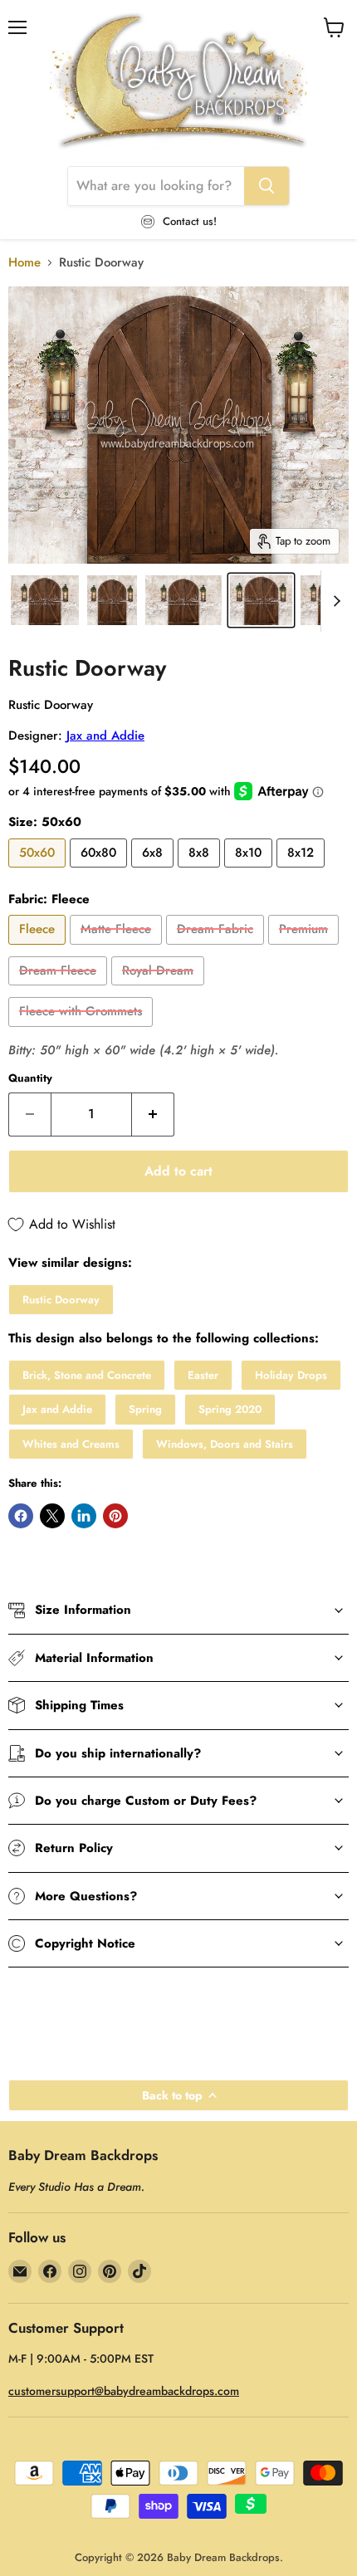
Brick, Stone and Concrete (87, 1375)
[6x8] (154, 872)
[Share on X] (52, 1516)
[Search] (267, 186)
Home (24, 263)
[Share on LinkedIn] (84, 1516)
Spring (145, 1409)
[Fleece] (39, 949)
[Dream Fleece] (60, 990)
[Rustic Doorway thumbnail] (45, 600)
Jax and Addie (105, 736)
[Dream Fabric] (217, 949)
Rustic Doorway (61, 1300)
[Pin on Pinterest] (115, 1516)
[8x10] (250, 872)
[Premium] (306, 949)
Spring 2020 (230, 1409)
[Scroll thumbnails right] (334, 601)
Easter (203, 1375)
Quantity (30, 1078)
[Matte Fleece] (118, 949)
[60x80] (100, 872)
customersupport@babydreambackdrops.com (124, 2391)
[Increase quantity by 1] (153, 1114)
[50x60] (39, 872)
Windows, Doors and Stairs (225, 1444)
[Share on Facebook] (21, 1516)
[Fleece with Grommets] (83, 1031)
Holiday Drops (291, 1375)
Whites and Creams (71, 1444)
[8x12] (303, 872)
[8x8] (201, 872)
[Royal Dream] (160, 990)
